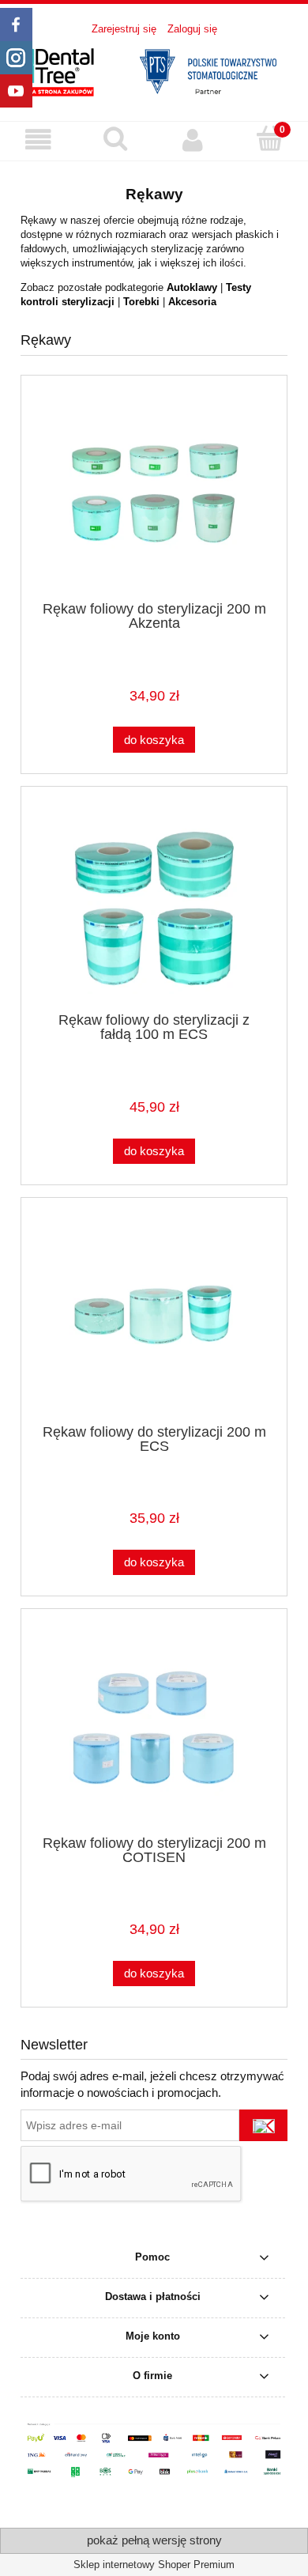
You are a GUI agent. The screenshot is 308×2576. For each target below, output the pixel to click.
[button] (39, 140)
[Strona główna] (154, 70)
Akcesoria (192, 302)
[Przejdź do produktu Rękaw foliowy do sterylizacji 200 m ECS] (154, 1320)
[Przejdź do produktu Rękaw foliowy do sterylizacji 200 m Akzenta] (154, 498)
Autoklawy (192, 287)
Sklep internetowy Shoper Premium (154, 2565)
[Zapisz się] (263, 2125)
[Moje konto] (193, 140)
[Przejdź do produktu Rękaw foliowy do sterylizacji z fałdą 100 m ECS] (154, 909)
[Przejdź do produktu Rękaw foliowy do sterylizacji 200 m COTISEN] (154, 1731)
